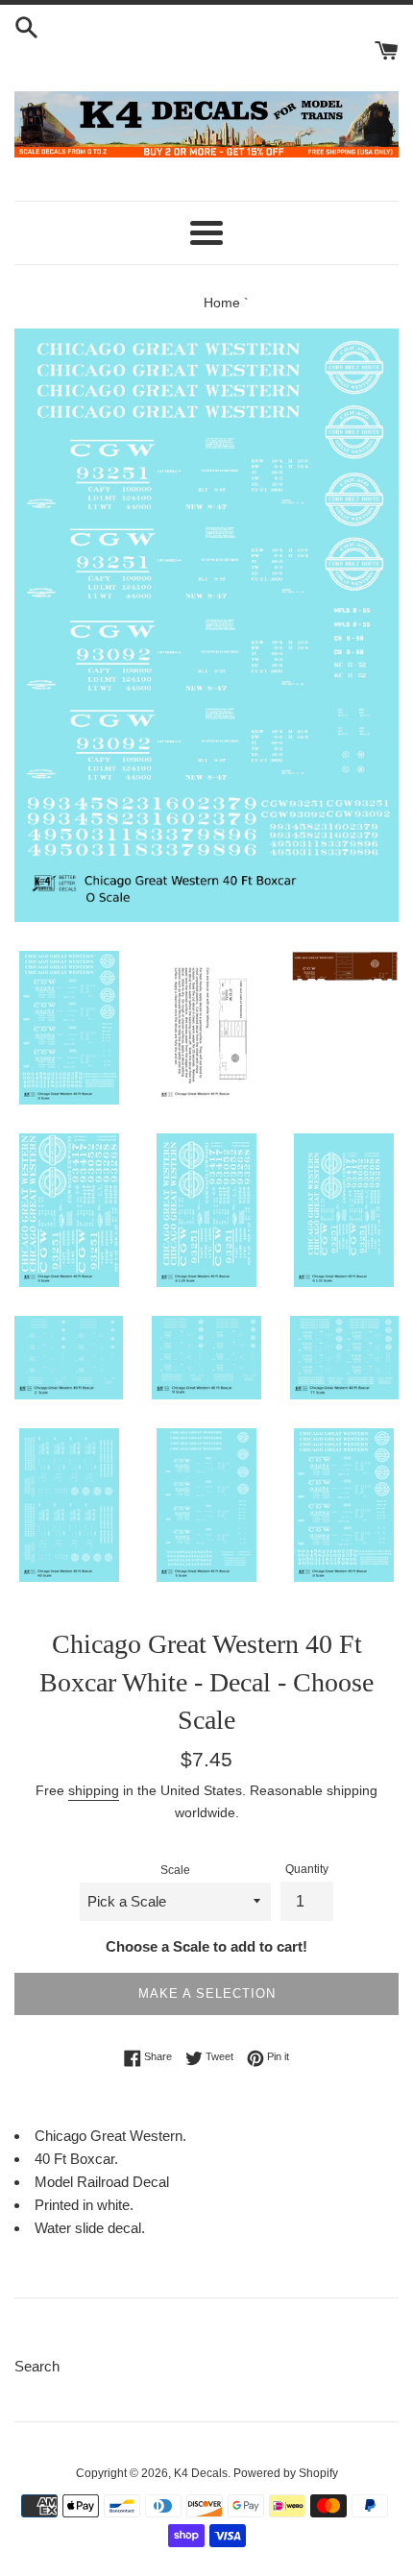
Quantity (307, 1869)
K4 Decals (201, 2473)
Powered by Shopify (286, 2473)
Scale (175, 1870)
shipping (94, 1790)
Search (37, 2366)
